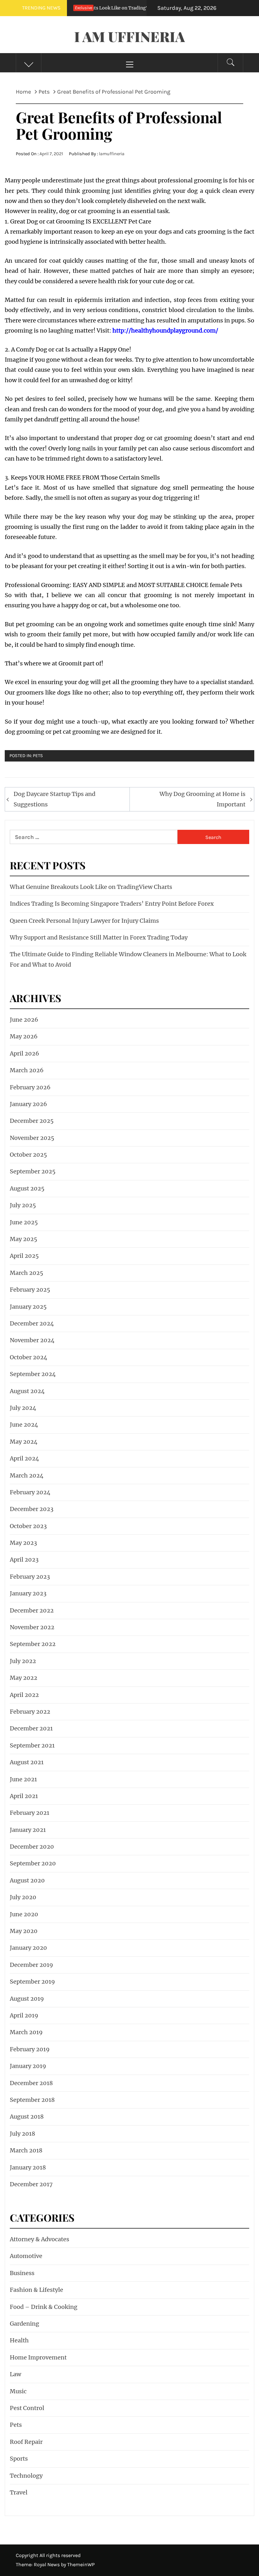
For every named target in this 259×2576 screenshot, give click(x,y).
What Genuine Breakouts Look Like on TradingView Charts (91, 887)
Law (15, 2374)
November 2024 (32, 1340)
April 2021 (24, 1796)
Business (22, 2273)
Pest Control (27, 2408)
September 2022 (33, 1644)
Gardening (24, 2324)
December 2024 (32, 1323)
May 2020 (24, 1931)
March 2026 (27, 1070)
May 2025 (24, 1239)
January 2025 (28, 1307)
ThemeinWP (81, 2564)
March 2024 (27, 1475)
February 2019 (30, 2049)
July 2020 (23, 1897)
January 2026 (28, 1104)
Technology (26, 2476)
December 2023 (32, 1509)
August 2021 (27, 1762)
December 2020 (32, 1847)
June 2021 (23, 1779)
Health (19, 2340)
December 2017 (31, 2184)
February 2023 (30, 1577)
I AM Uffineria (129, 36)
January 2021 (28, 1830)
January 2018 (28, 2167)
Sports (19, 2459)
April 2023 (24, 1560)
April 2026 (24, 1053)
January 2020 (28, 1948)
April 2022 (24, 1695)
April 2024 (24, 1458)
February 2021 (30, 1813)
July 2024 (23, 1408)
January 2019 (28, 2066)
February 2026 (30, 1087)
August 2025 (27, 1188)
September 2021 (32, 1745)
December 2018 (31, 2083)
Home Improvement (38, 2357)
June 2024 (24, 1425)
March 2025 (27, 1273)
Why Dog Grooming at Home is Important (202, 799)
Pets (38, 756)
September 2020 (33, 1863)
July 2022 (23, 1661)
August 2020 (27, 1880)
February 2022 (30, 1712)
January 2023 (28, 1593)
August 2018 (27, 2117)
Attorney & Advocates (39, 2239)
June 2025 (24, 1222)
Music (18, 2391)
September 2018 (32, 2100)
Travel (19, 2492)
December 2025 (32, 1121)
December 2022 (32, 1610)
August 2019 (27, 1999)
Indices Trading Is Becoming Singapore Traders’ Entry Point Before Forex (112, 904)
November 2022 (32, 1627)
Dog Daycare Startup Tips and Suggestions (54, 799)
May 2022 (24, 1678)
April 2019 (24, 2015)
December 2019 (31, 1965)
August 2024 (27, 1391)
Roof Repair (26, 2442)
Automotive (26, 2256)
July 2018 (22, 2134)
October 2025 (28, 1155)
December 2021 (31, 1728)
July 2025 (23, 1205)
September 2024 (33, 1374)
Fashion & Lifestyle (36, 2290)
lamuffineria (112, 154)
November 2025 (32, 1138)
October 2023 (28, 1526)
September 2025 (33, 1171)
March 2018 (26, 2150)
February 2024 (30, 1492)
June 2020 (24, 1914)
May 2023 (23, 1543)
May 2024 (24, 1442)
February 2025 (30, 1290)
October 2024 (29, 1357)
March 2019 (26, 2032)
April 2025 (24, 1256)
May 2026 (24, 1036)
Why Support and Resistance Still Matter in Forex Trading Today (99, 937)
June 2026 (24, 1020)
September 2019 (32, 1982)
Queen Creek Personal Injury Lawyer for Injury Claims (84, 921)
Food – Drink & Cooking (44, 2307)
